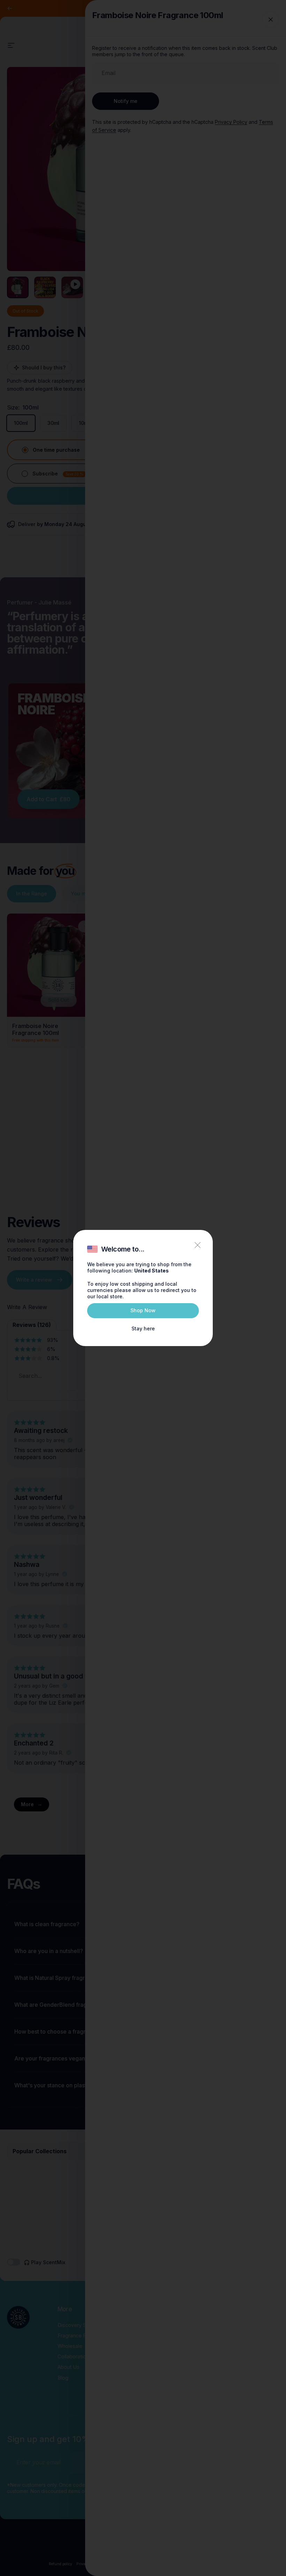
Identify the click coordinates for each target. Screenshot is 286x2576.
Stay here (143, 1328)
